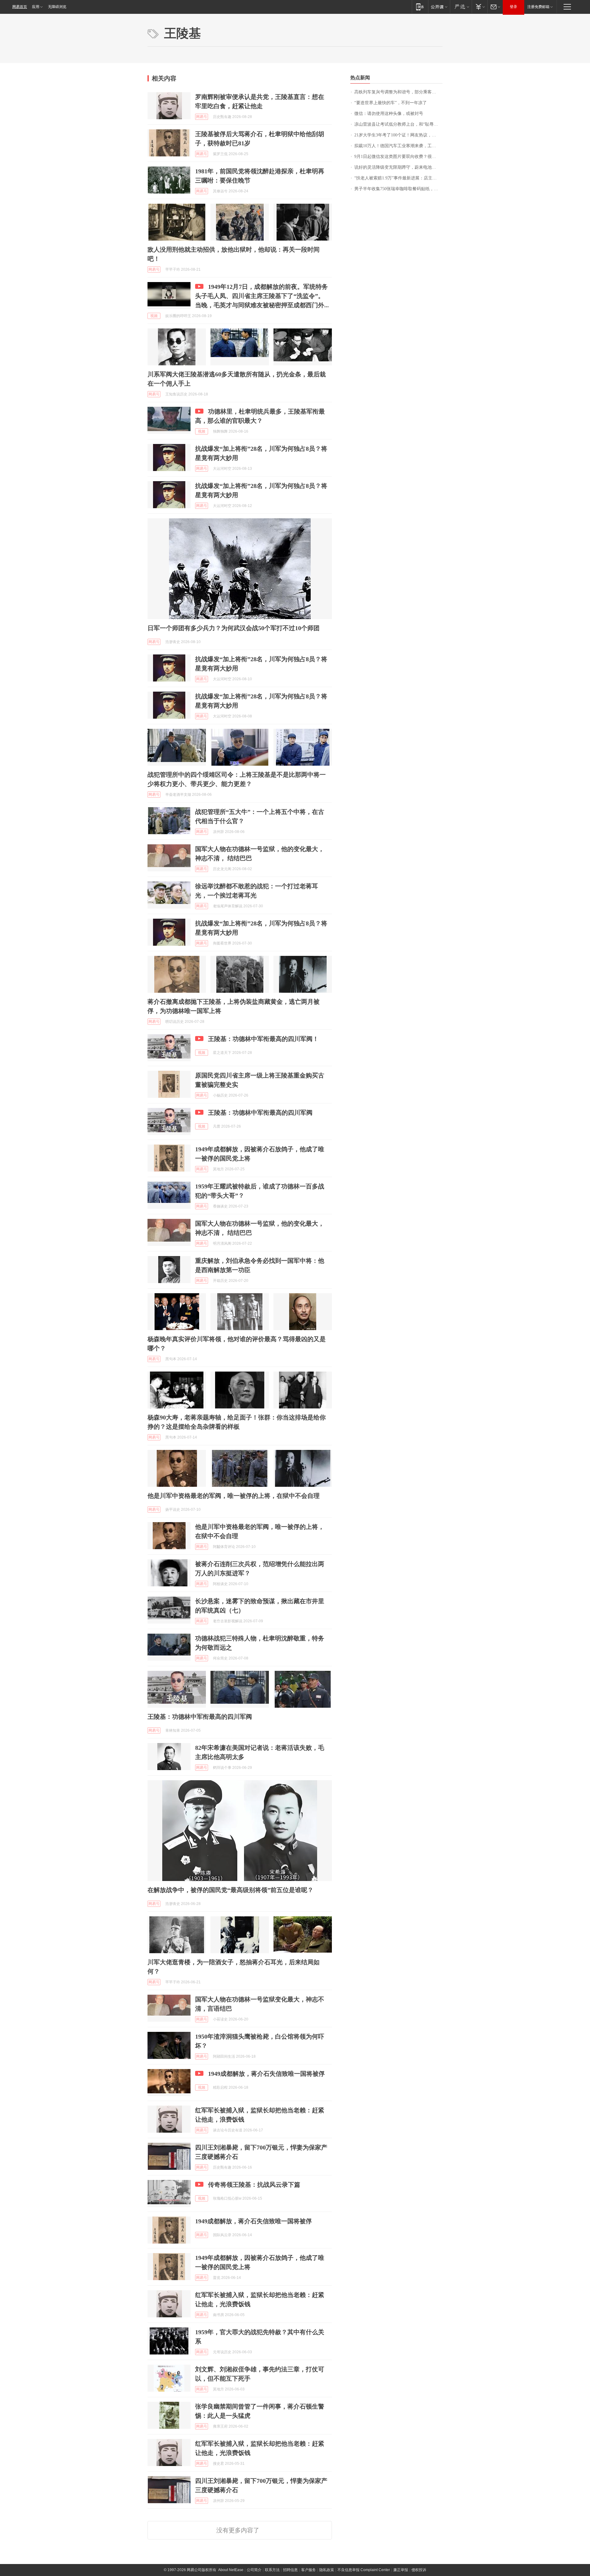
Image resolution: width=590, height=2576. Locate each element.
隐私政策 (327, 2570)
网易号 (202, 117)
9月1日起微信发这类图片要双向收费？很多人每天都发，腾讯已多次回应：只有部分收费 (398, 157)
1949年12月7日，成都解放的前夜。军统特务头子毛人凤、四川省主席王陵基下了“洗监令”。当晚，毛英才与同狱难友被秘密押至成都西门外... (262, 296)
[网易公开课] (439, 7)
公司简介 (254, 2570)
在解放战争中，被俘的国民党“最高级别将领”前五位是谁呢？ (230, 1890)
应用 (36, 7)
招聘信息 (290, 2570)
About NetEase (231, 2570)
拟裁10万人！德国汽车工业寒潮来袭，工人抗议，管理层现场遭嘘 (398, 146)
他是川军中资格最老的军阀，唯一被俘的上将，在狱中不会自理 (234, 1496)
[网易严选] (461, 7)
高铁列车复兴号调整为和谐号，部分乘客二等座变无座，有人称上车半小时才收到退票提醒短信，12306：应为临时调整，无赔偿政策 (398, 92)
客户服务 (309, 2570)
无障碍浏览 (57, 7)
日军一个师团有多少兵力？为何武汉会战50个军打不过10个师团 (234, 628)
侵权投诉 (419, 2570)
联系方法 (272, 2570)
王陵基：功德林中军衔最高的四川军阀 (260, 1113)
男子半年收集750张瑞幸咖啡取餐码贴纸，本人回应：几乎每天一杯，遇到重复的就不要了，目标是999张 (398, 189)
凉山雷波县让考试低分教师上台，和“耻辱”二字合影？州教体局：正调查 (398, 124)
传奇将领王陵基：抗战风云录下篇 (254, 2185)
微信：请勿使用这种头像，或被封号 (389, 114)
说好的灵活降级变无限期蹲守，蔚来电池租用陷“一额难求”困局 (398, 167)
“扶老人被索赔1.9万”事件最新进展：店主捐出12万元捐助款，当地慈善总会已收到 (398, 178)
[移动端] (420, 7)
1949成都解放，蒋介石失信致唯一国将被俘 (266, 2074)
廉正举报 (401, 2570)
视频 (154, 316)
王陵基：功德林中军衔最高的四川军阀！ (263, 1039)
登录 (513, 7)
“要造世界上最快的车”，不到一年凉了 (391, 103)
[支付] (480, 7)
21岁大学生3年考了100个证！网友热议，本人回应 (398, 135)
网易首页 (20, 7)
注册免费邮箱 (538, 7)
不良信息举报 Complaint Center (364, 2570)
